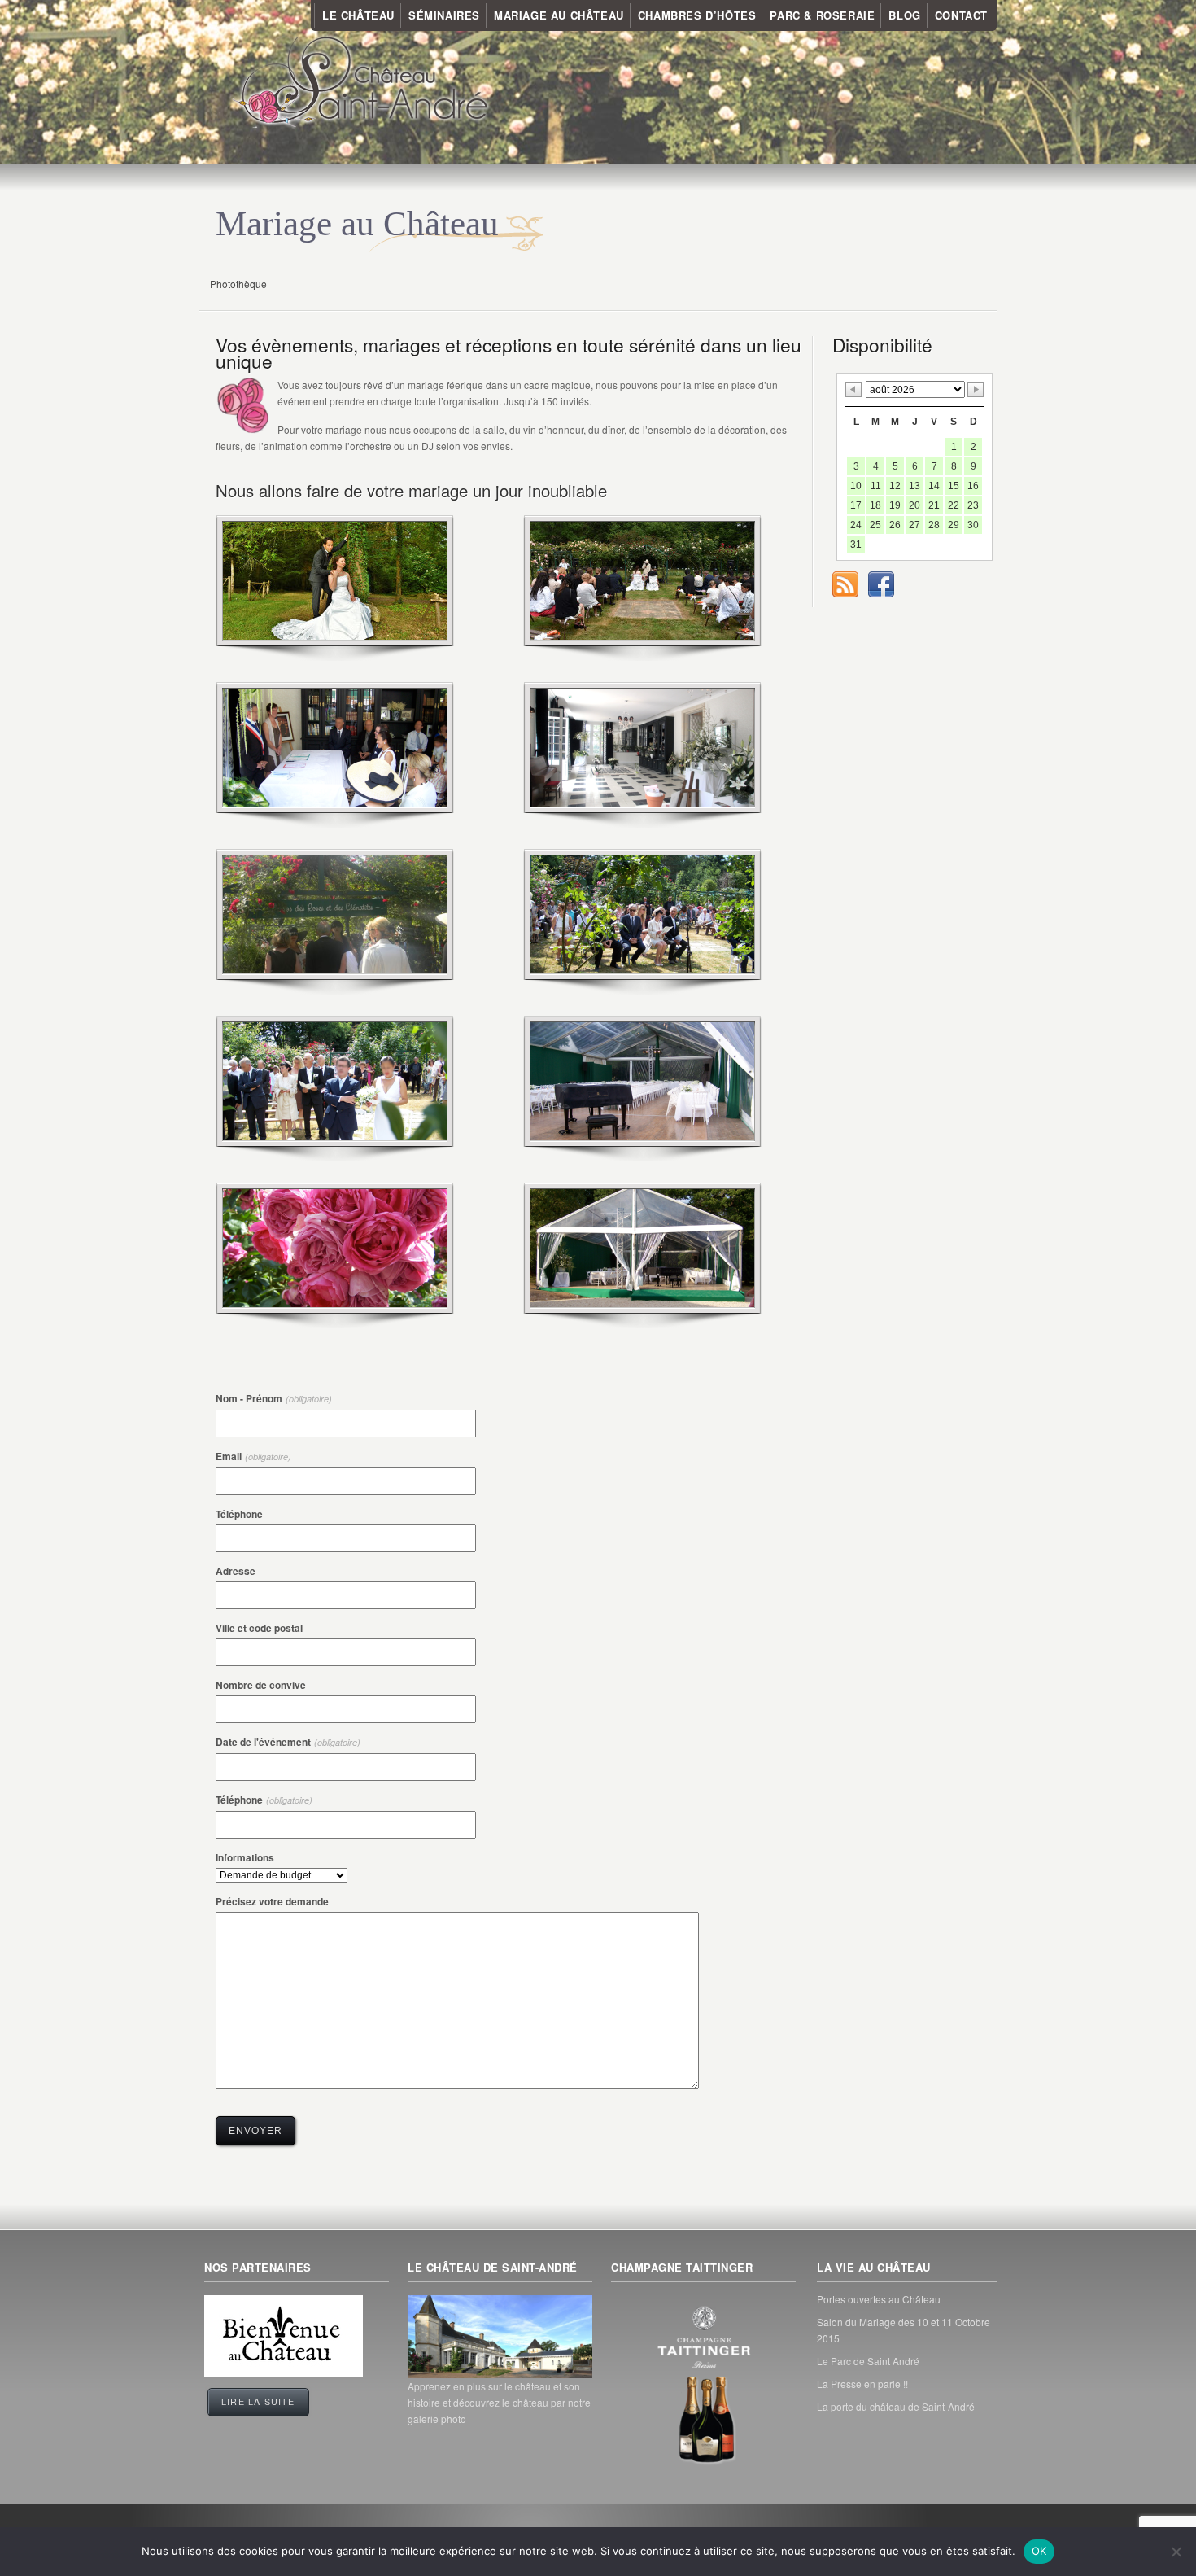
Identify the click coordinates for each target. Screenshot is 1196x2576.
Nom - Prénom (274, 1398)
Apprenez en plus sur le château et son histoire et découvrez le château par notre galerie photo (499, 2402)
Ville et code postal (259, 1628)
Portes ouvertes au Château (879, 2299)
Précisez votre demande (272, 1901)
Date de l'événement (288, 1742)
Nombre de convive (261, 1685)
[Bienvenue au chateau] (284, 2372)
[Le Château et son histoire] (500, 2337)
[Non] (1176, 2552)
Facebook (881, 584)
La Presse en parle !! (862, 2384)
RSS (845, 584)
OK (1039, 2551)
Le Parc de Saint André (868, 2361)
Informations (245, 1857)
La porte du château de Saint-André (896, 2406)
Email (253, 1456)
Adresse (236, 1571)
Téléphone (239, 1514)
